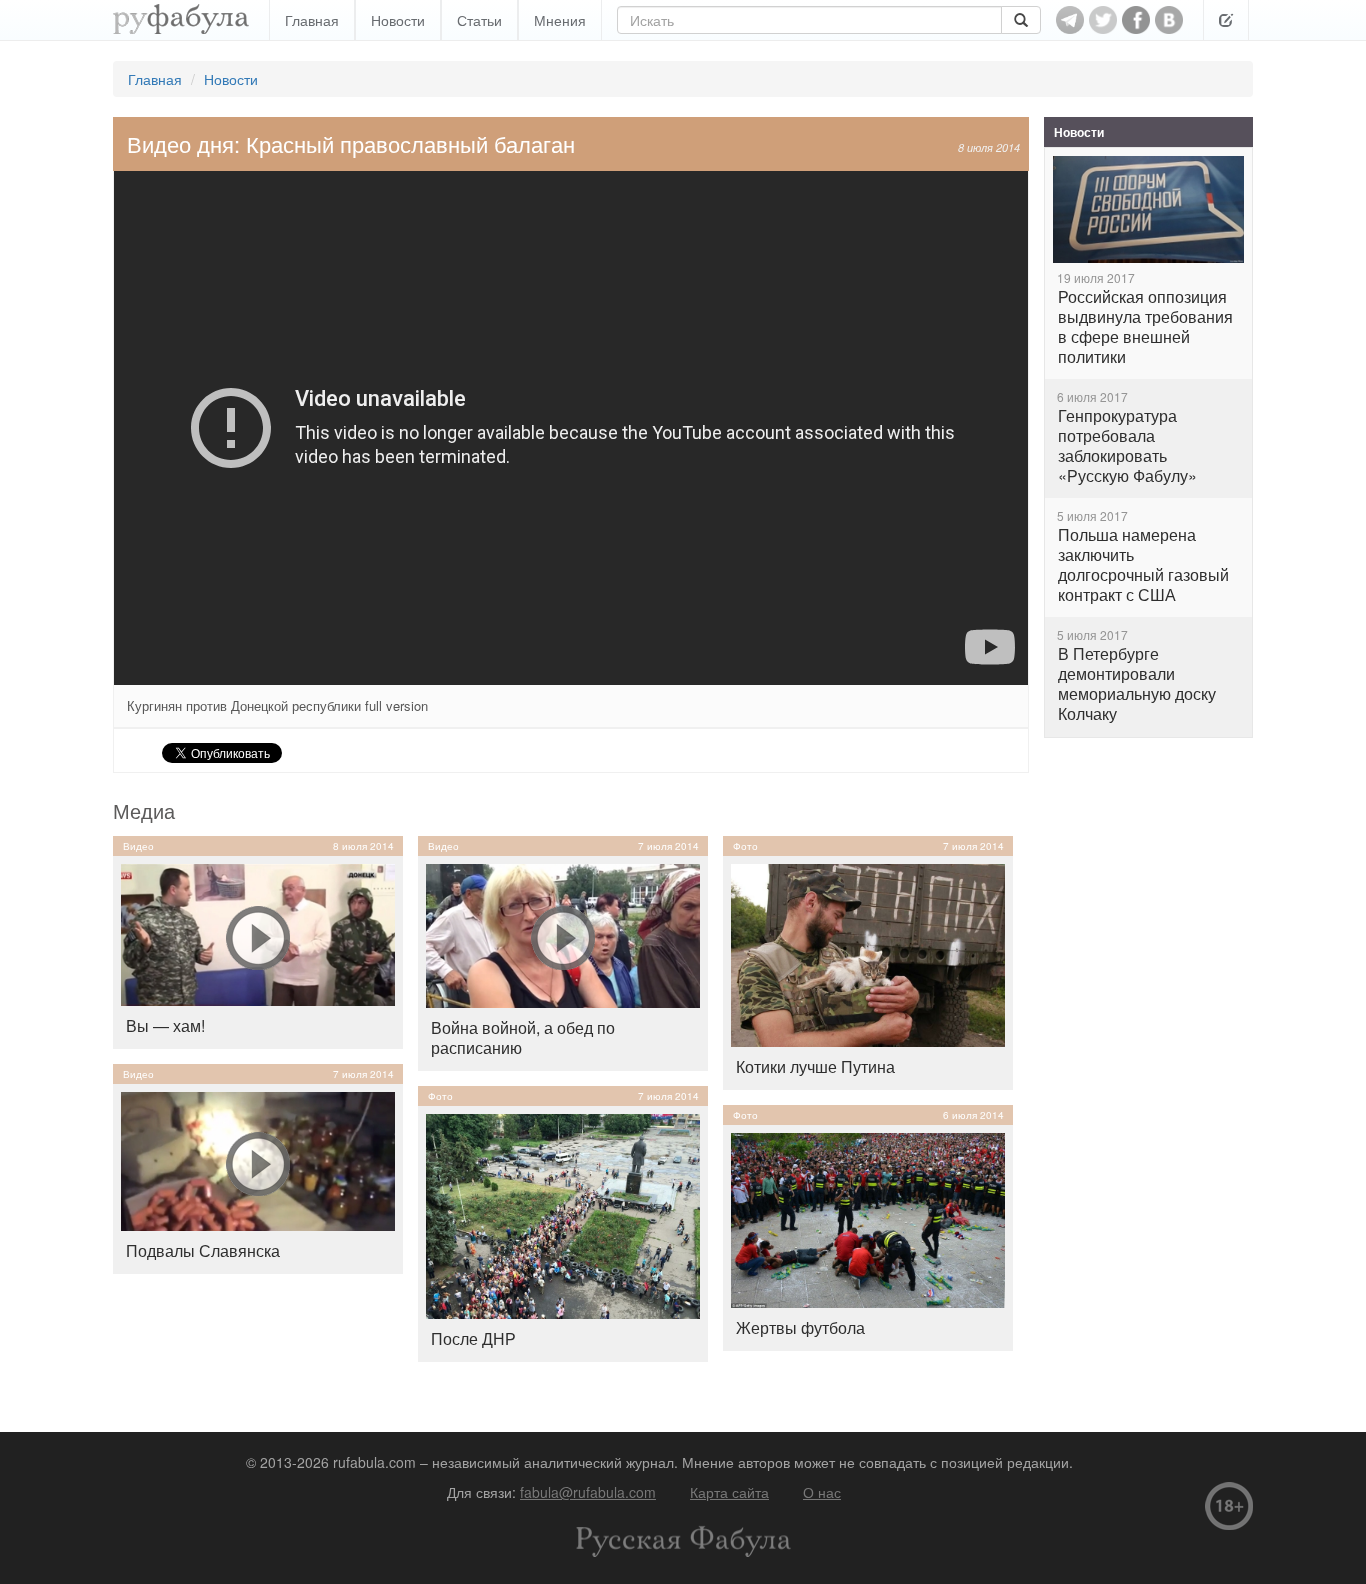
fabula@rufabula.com (588, 1492)
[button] (1226, 20)
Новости (398, 20)
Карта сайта (729, 1492)
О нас (822, 1492)
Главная (312, 20)
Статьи (479, 20)
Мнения (560, 20)
